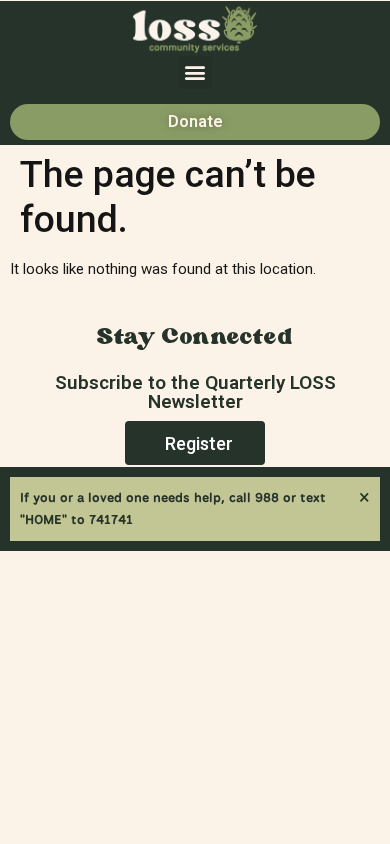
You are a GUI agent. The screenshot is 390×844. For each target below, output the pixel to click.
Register (199, 443)
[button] (195, 72)
